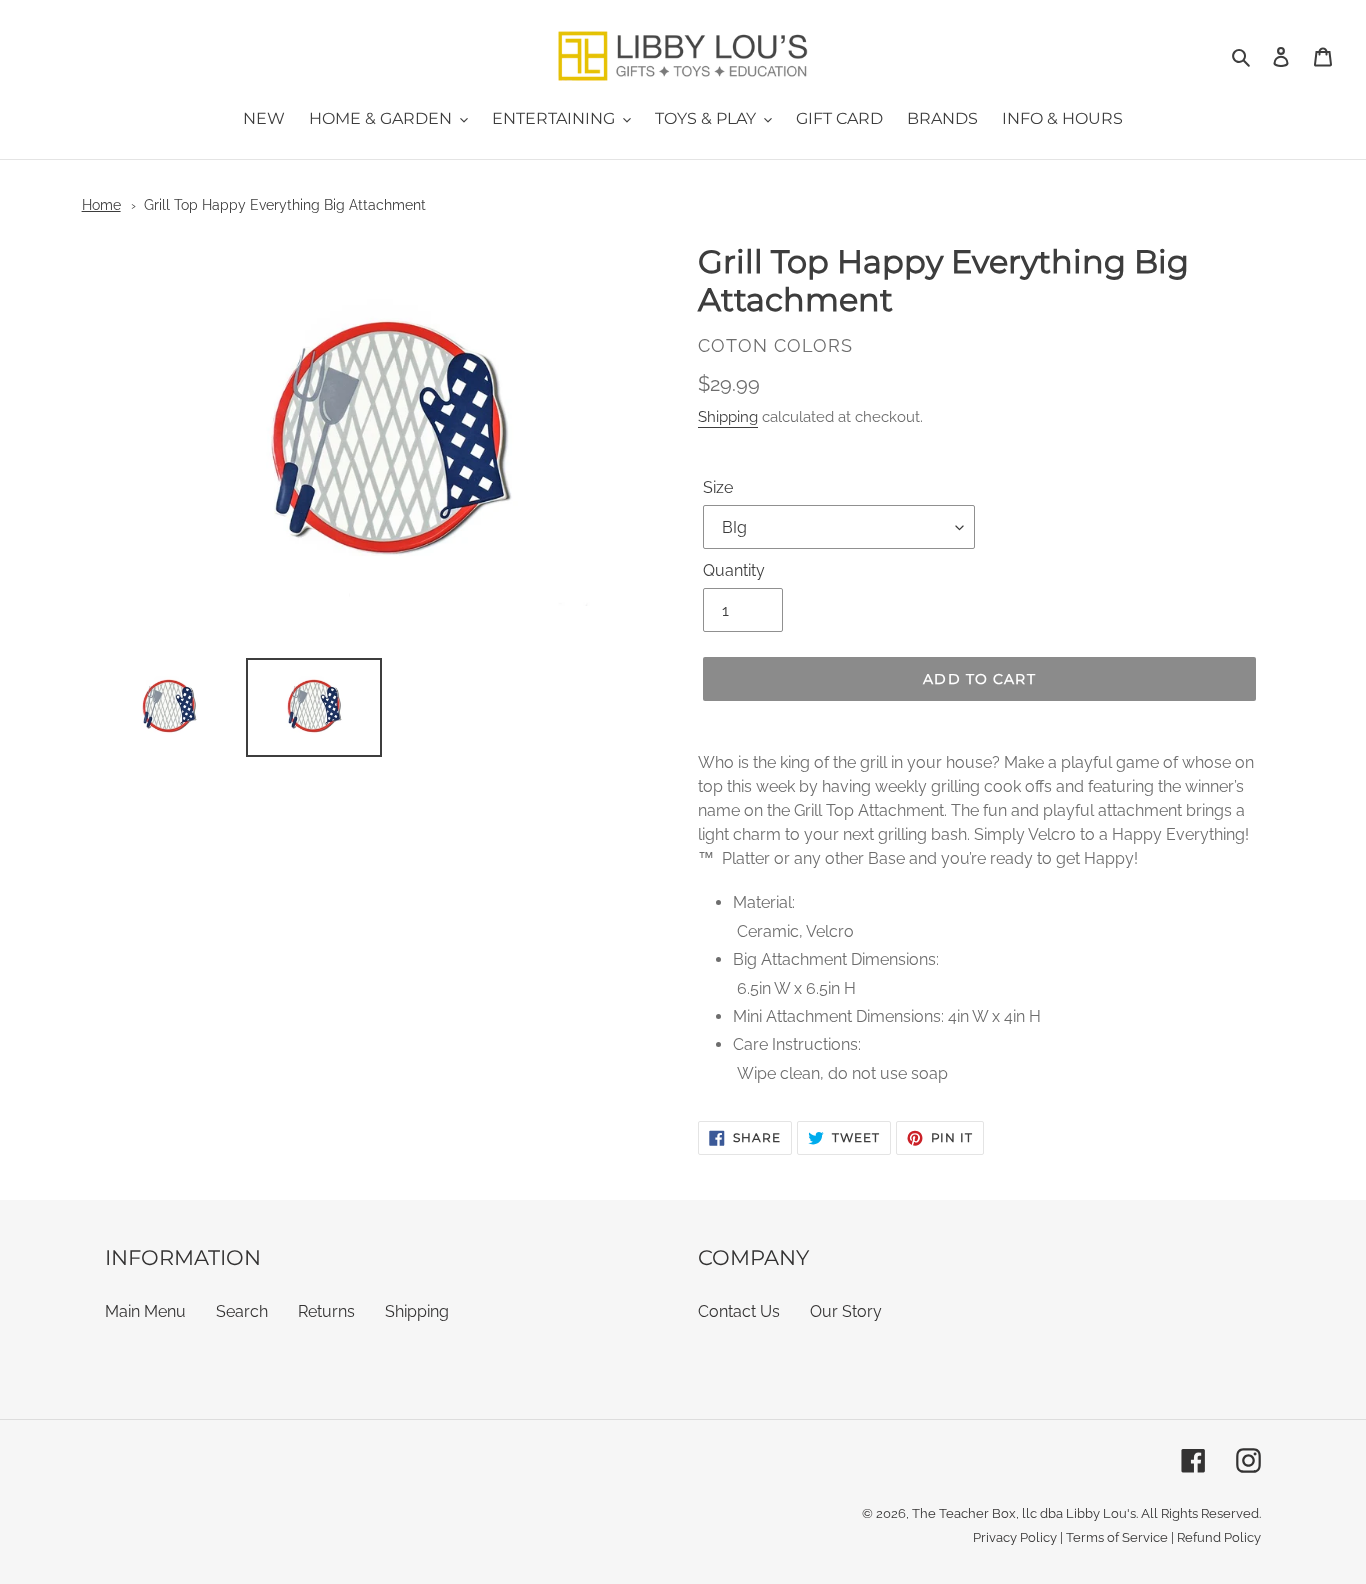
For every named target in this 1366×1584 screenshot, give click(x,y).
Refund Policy (1219, 1537)
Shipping (728, 417)
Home (101, 205)
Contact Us (739, 1311)
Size (718, 487)
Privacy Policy (1015, 1537)
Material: (764, 902)
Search (242, 1311)
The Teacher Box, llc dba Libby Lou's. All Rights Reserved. (1086, 1513)
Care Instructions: (797, 1044)
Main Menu (145, 1311)
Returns (326, 1311)
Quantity (734, 570)
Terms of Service (1117, 1537)
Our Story (846, 1311)
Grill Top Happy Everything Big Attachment (285, 205)
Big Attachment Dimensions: (836, 959)
